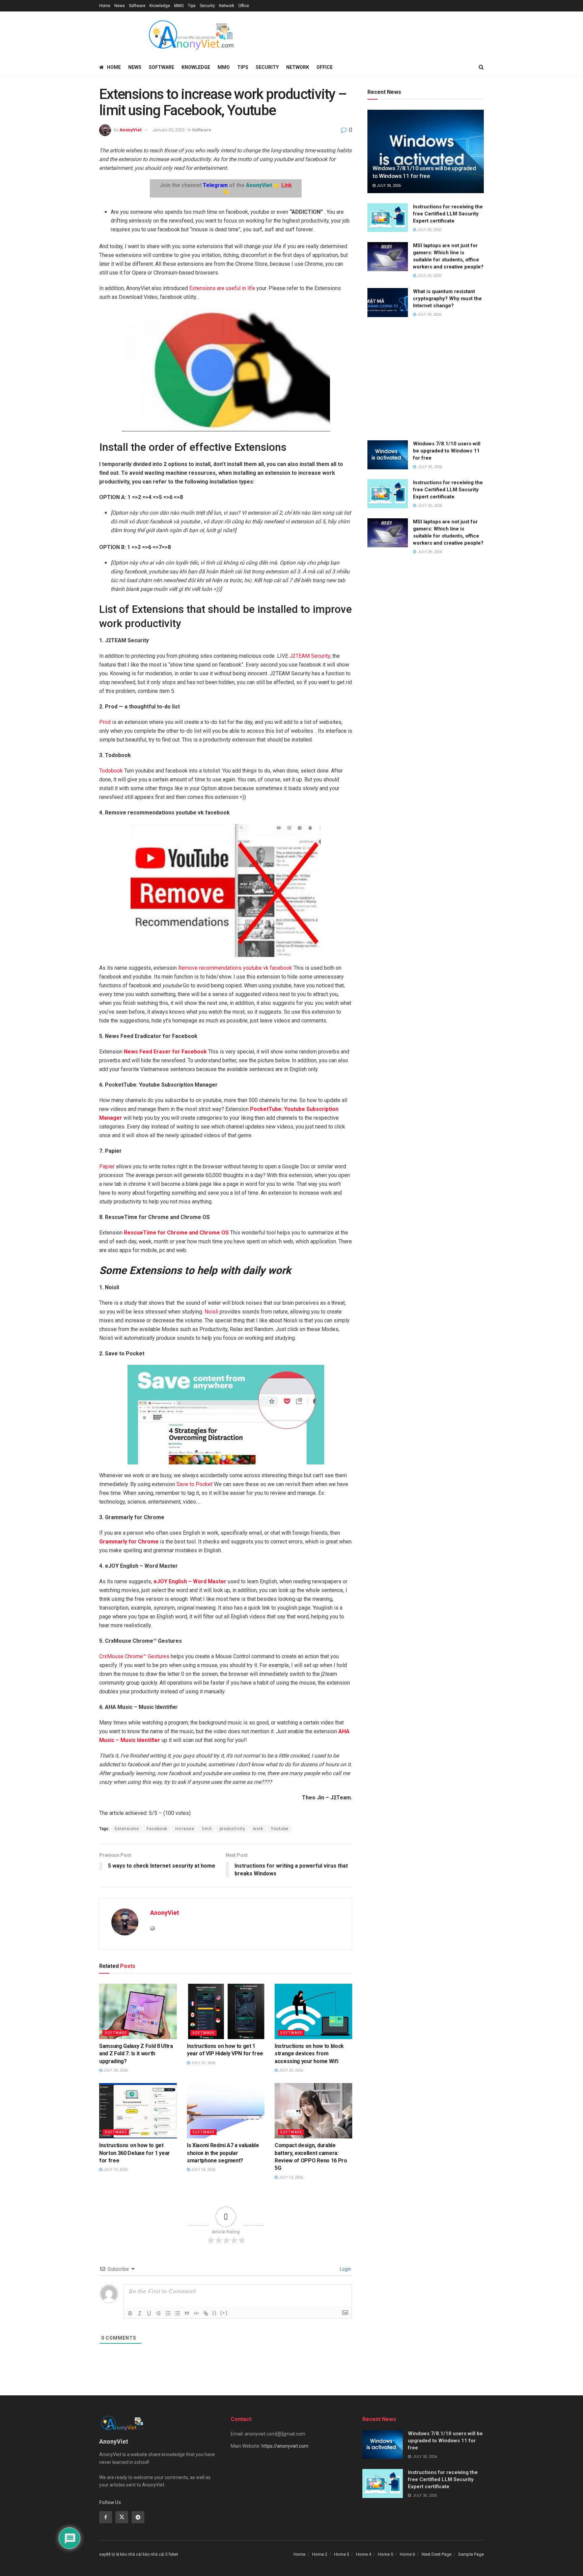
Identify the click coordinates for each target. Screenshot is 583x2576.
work (258, 1829)
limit (207, 1829)
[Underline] (149, 2313)
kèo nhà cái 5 (155, 2554)
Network (227, 6)
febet (173, 2554)
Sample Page (471, 2554)
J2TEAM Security (310, 656)
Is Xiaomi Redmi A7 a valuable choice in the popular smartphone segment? (223, 2153)
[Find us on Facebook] (106, 2517)
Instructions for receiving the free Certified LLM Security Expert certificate (448, 214)
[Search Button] (481, 67)
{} (215, 2313)
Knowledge (160, 6)
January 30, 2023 (168, 130)
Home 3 (342, 2554)
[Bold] (130, 2313)
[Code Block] (196, 2313)
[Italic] (140, 2313)
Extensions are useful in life (222, 288)
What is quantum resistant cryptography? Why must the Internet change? (447, 298)
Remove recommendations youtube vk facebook (235, 968)
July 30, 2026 (388, 186)
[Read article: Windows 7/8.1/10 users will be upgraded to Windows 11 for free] (426, 151)
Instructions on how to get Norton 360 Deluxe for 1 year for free (135, 2153)
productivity (232, 1829)
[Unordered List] (177, 2313)
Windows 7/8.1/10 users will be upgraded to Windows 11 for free (447, 451)
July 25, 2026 (203, 2063)
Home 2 (320, 2554)
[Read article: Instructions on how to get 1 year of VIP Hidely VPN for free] (226, 2011)
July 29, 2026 (429, 276)
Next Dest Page (437, 2554)
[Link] (206, 2313)
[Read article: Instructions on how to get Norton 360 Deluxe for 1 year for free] (138, 2111)
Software (137, 6)
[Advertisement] (426, 380)
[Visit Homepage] (191, 35)
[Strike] (159, 2313)
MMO (179, 6)
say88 (105, 2554)
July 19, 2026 (115, 2170)
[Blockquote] (187, 2313)
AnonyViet (130, 130)
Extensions (127, 1829)
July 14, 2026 (203, 2170)
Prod (105, 722)
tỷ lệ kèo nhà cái (127, 2554)
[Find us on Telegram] (138, 2517)
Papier (107, 1166)
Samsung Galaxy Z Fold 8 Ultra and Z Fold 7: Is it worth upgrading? (136, 2054)
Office (244, 6)
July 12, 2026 (290, 2177)
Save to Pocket (195, 1484)
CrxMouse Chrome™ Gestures (134, 1656)
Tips (192, 6)
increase (185, 1829)
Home (105, 6)
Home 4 (364, 2554)
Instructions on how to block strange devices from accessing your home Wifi (309, 2054)
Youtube (280, 1829)
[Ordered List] (168, 2313)
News (120, 6)
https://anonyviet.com (285, 2446)
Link (287, 185)
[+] (224, 2313)
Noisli (211, 1312)
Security (207, 6)
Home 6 (407, 2554)
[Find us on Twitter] (122, 2517)
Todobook (111, 771)
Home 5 (385, 2554)
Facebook (157, 1829)
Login (345, 2269)
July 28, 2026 (115, 2070)
